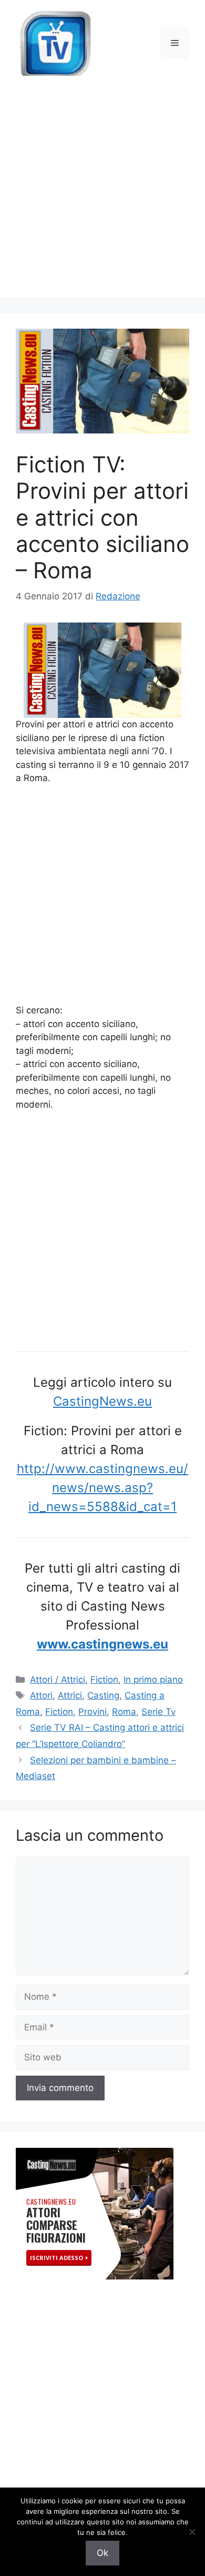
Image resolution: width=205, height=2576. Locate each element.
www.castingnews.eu (102, 1644)
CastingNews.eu (102, 1401)
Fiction (104, 1680)
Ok (102, 2553)
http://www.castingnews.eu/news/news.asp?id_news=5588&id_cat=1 (102, 1488)
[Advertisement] (102, 194)
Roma (124, 1712)
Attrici (70, 1695)
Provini (93, 1712)
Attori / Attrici (58, 1680)
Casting (103, 1695)
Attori (41, 1695)
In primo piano (153, 1680)
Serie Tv (158, 1712)
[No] (192, 2532)
